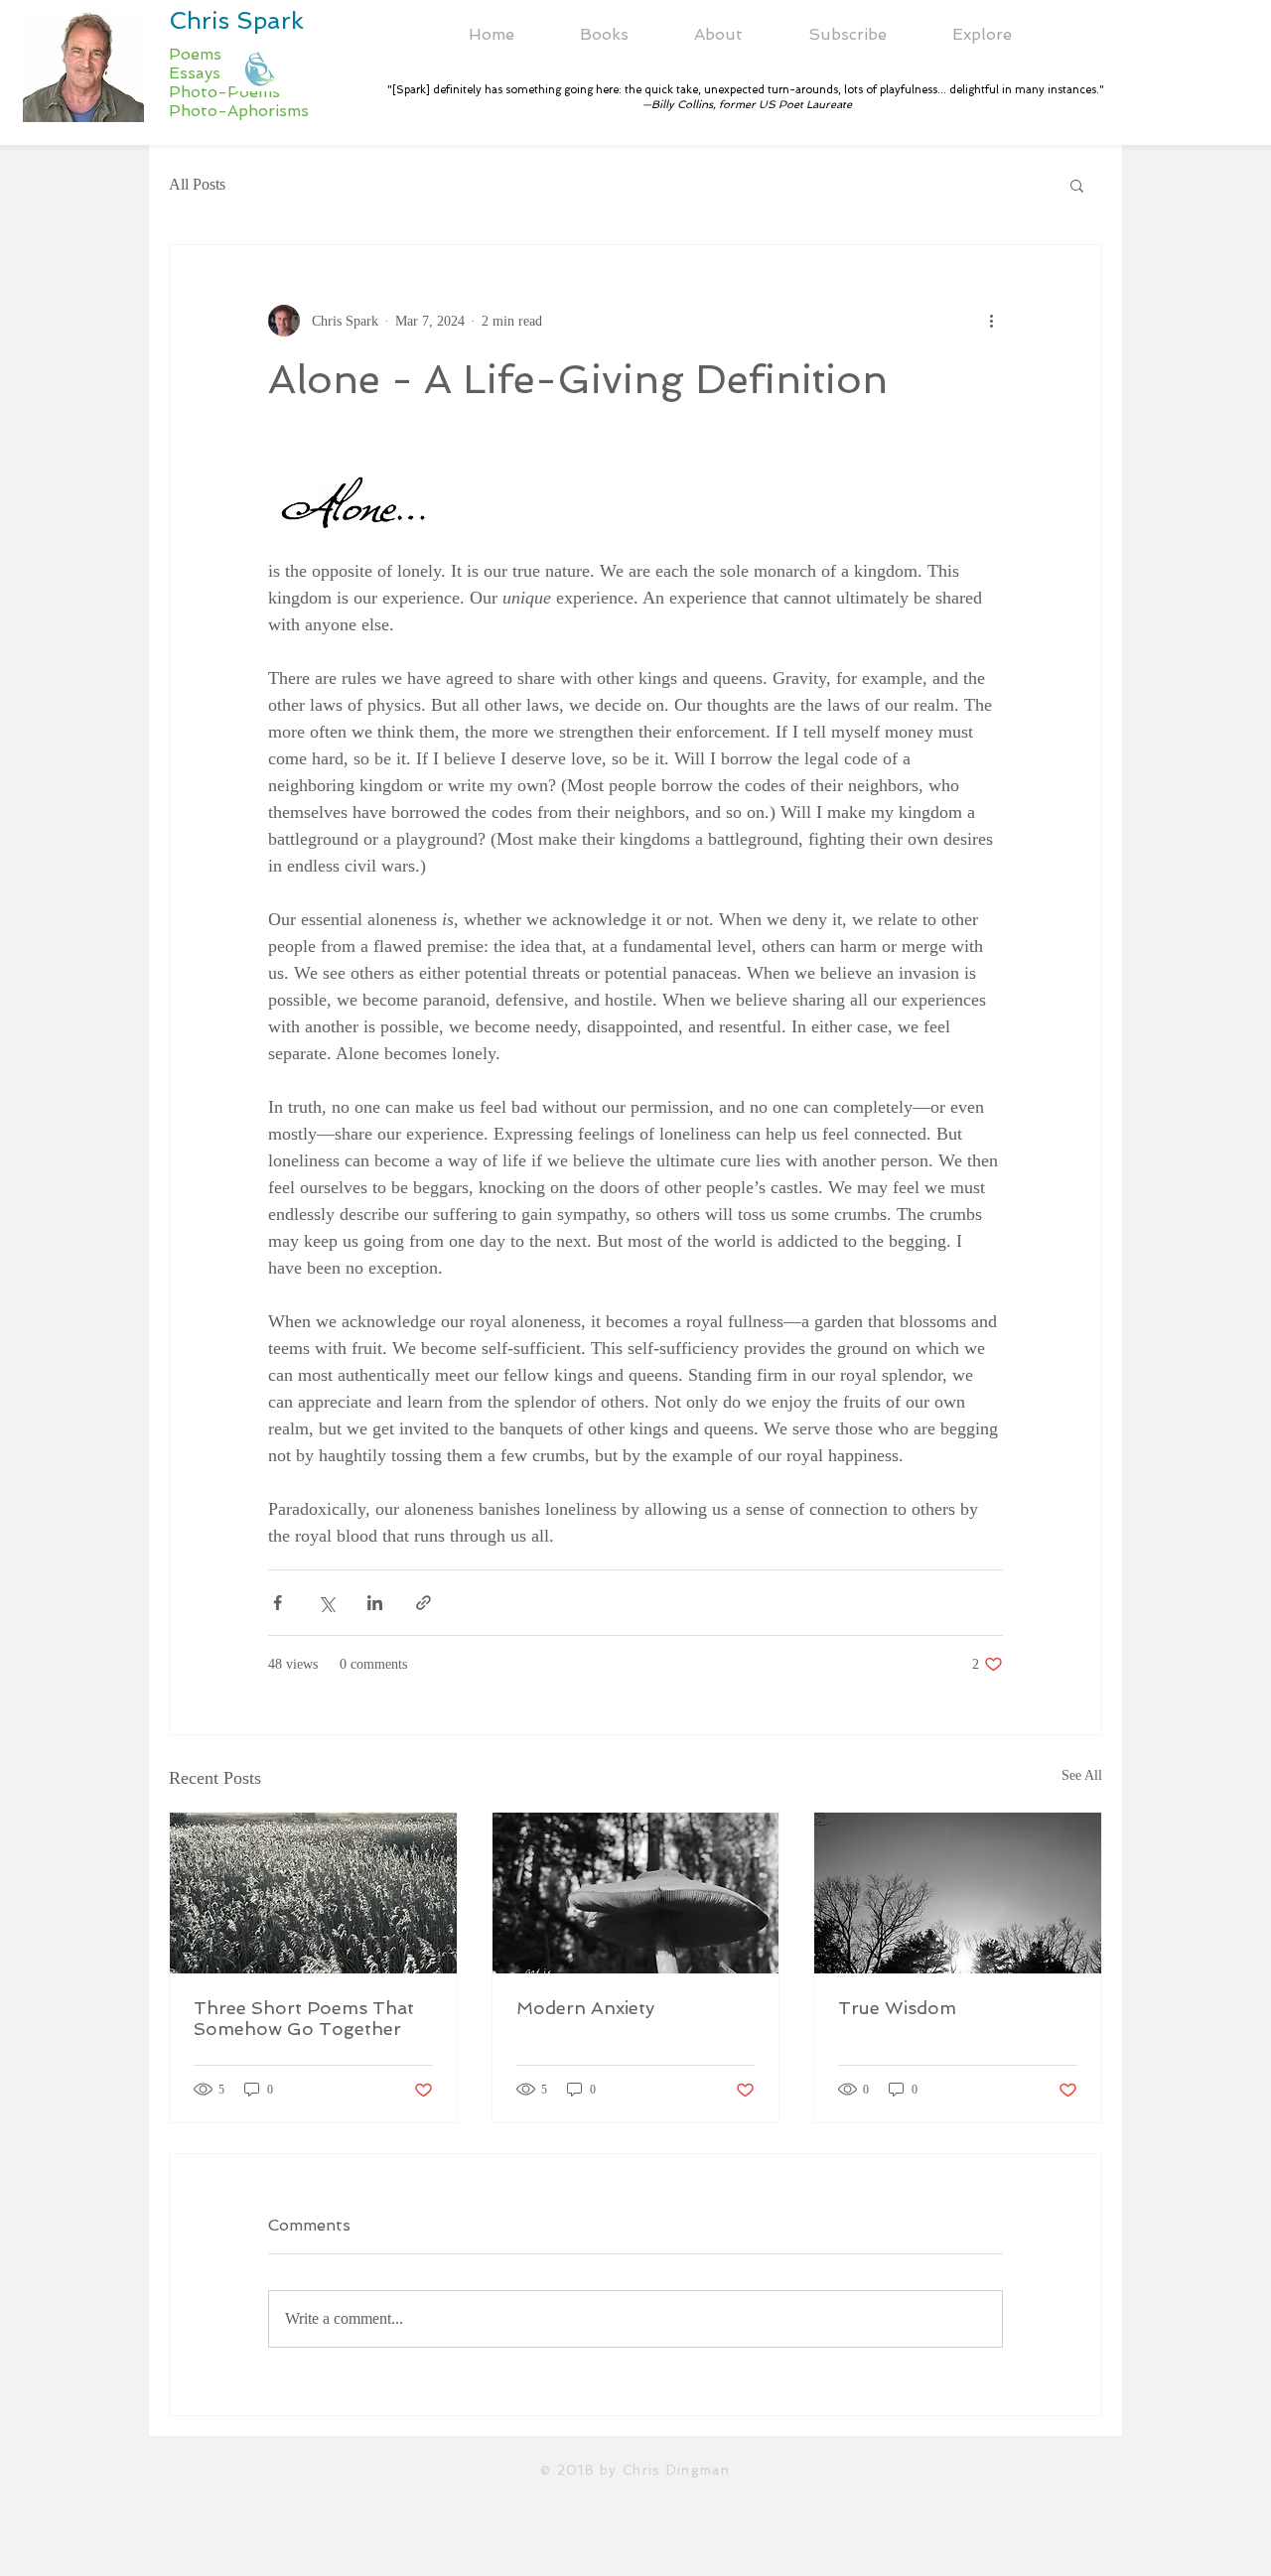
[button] (718, 35)
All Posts (197, 184)
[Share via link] (424, 1603)
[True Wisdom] (958, 1893)
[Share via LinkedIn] (375, 1603)
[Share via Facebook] (278, 1603)
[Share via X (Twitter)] (326, 1603)
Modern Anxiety (585, 2008)
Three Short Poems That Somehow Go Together (304, 2018)
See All (1082, 1775)
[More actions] (991, 321)
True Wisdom (897, 2008)
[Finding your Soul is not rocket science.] (636, 1893)
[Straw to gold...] (313, 1893)
